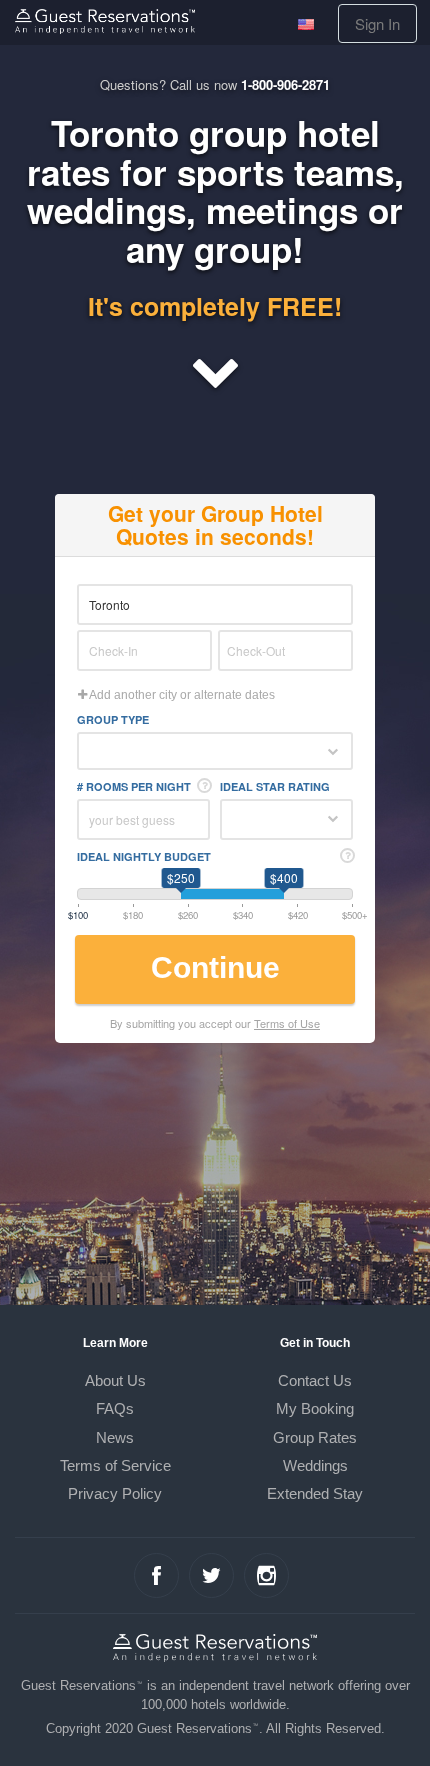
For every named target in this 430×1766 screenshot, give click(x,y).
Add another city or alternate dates (181, 695)
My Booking (315, 1408)
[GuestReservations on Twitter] (211, 1575)
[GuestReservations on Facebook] (156, 1575)
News (115, 1437)
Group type (113, 719)
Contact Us (315, 1380)
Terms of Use (287, 1023)
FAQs (115, 1408)
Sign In (377, 23)
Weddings (315, 1465)
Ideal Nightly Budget (144, 856)
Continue (215, 967)
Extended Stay (315, 1493)
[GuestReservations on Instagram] (266, 1575)
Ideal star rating (275, 786)
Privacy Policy (115, 1493)
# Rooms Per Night (134, 786)
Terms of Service (115, 1465)
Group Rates (315, 1437)
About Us (115, 1380)
